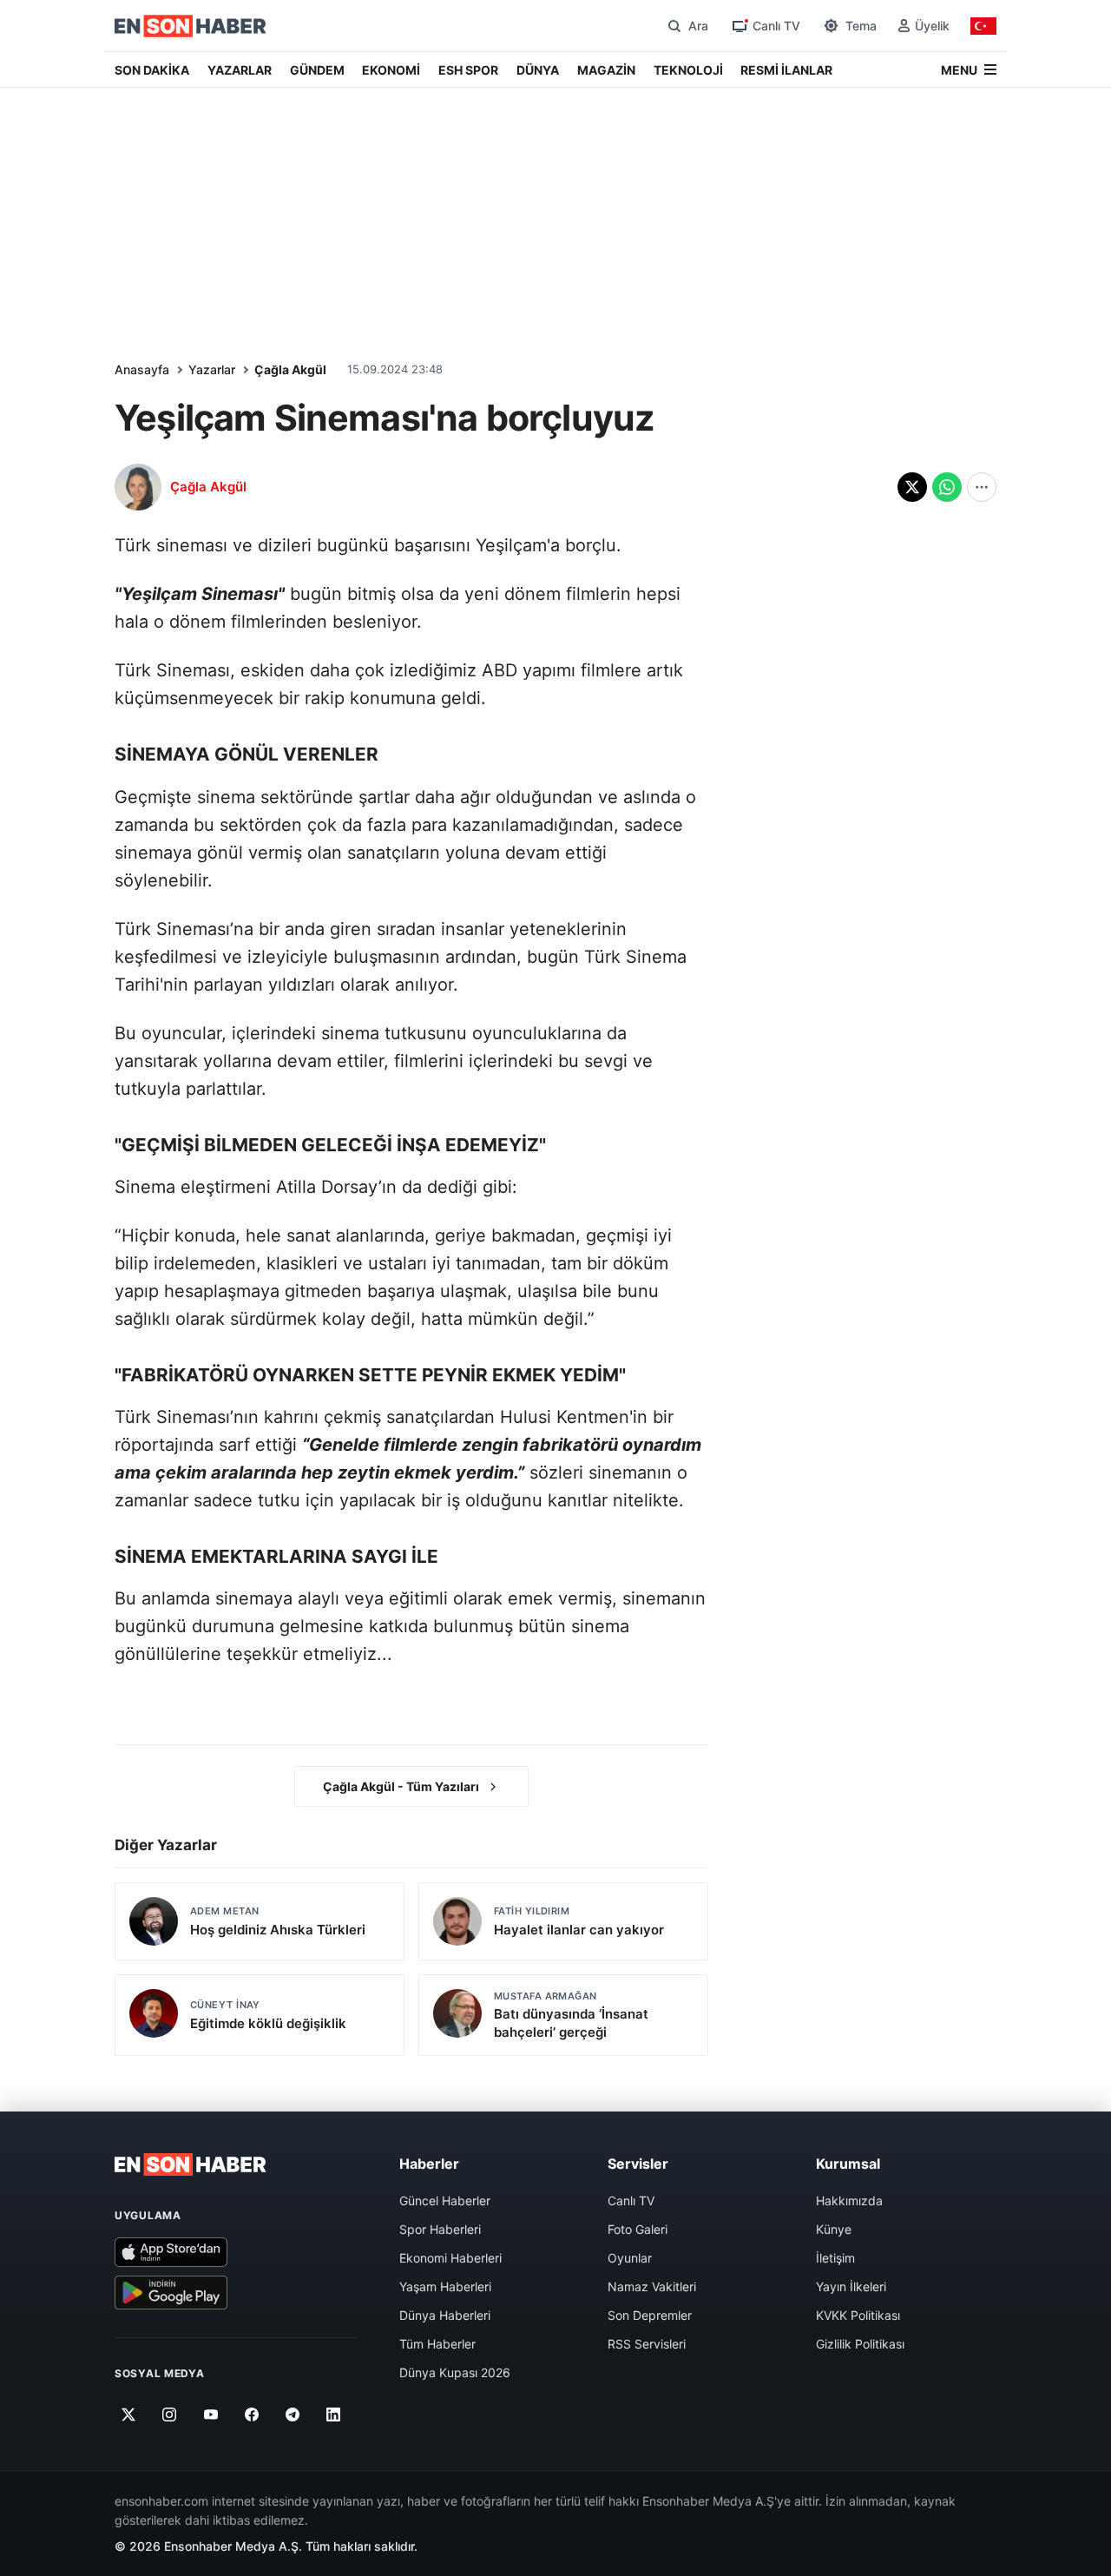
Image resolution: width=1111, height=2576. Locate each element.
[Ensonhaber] (191, 26)
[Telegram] (293, 2415)
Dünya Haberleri (445, 2315)
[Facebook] (252, 2415)
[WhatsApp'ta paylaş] (947, 487)
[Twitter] (129, 2415)
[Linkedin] (334, 2415)
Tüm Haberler (437, 2344)
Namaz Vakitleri (652, 2286)
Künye (834, 2229)
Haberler (429, 2164)
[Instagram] (170, 2415)
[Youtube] (210, 2415)
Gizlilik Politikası (860, 2344)
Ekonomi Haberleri (450, 2258)
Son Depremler (650, 2315)
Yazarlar (212, 369)
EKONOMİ (391, 70)
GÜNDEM (317, 70)
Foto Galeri (638, 2229)
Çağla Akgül (290, 369)
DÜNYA (538, 70)
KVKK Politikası (858, 2315)
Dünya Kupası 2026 (455, 2372)
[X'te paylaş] (912, 487)
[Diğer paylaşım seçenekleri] (982, 487)
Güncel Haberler (445, 2200)
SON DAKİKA (152, 70)
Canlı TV (631, 2200)
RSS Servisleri (647, 2344)
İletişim (835, 2258)
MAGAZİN (606, 70)
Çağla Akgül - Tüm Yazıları (401, 1786)
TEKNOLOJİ (688, 70)
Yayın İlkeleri (851, 2286)
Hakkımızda (849, 2200)
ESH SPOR (468, 70)
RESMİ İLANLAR (786, 70)
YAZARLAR (240, 70)
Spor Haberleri (440, 2229)
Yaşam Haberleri (445, 2286)
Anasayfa (142, 369)
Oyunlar (630, 2258)
